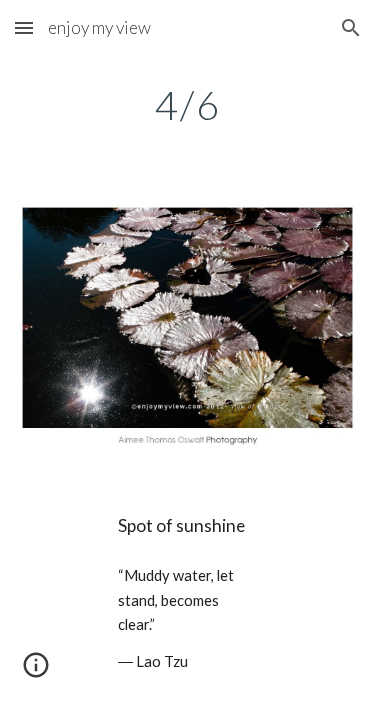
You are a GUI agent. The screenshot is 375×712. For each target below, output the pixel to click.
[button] (24, 27)
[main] (188, 105)
